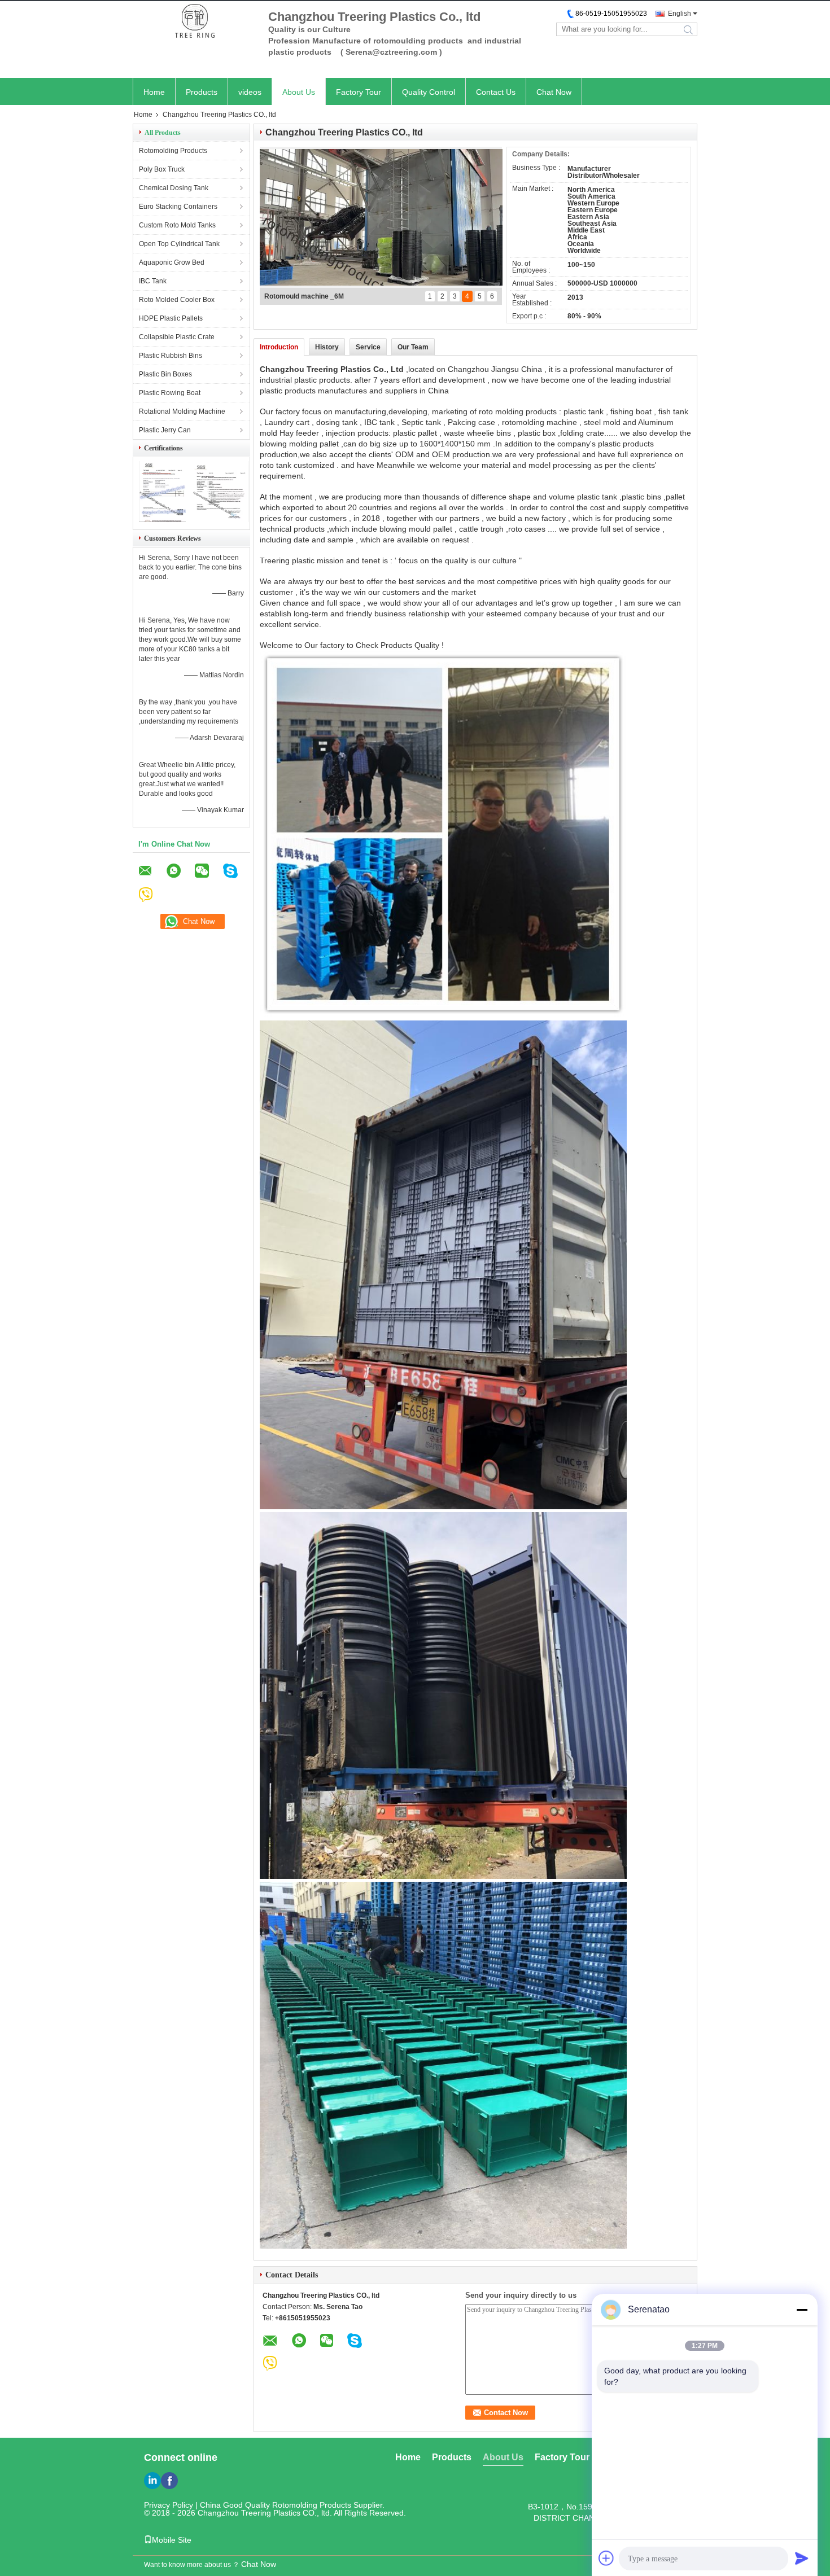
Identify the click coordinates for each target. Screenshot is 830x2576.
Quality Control (429, 92)
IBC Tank (153, 281)
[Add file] (606, 2558)
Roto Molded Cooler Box (177, 300)
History (327, 347)
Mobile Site (172, 2540)
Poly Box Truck (162, 169)
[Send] (802, 2558)
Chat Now (554, 92)
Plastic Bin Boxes (165, 374)
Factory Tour (359, 92)
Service (368, 347)
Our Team (413, 347)
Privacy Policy (169, 2505)
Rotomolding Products (173, 151)
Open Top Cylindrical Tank (179, 244)
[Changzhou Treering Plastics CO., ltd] (195, 22)
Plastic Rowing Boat (170, 393)
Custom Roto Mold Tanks (177, 225)
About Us (299, 92)
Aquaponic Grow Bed (172, 262)
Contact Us (496, 92)
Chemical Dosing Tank (174, 188)
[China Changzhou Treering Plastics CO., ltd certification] (162, 520)
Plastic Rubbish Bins (171, 356)
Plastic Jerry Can (165, 430)
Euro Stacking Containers (178, 207)
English (680, 14)
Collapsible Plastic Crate (177, 337)
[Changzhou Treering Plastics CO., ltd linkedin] (152, 2481)
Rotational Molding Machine (182, 411)
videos (250, 92)
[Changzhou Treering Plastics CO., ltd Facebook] (169, 2481)
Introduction (279, 347)
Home (154, 92)
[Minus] (802, 2310)
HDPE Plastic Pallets (171, 318)
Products (202, 92)
